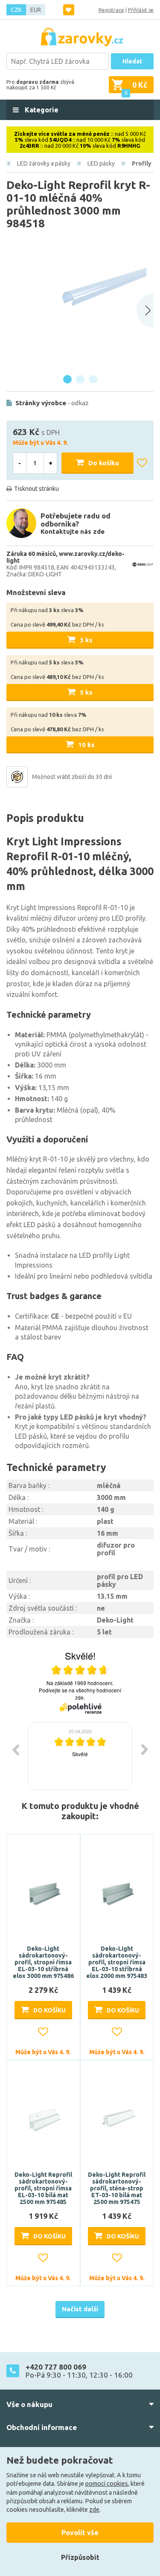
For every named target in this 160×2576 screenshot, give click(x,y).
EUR (36, 10)
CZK (16, 10)
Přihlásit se (141, 10)
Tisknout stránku (36, 489)
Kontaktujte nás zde (73, 531)
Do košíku (104, 463)
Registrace (111, 10)
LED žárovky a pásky (44, 163)
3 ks (86, 640)
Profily (142, 163)
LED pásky (101, 163)
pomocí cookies (107, 2484)
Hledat (132, 61)
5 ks (86, 692)
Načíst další (80, 2309)
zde (94, 2510)
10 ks (86, 745)
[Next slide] (145, 310)
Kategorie (41, 110)
